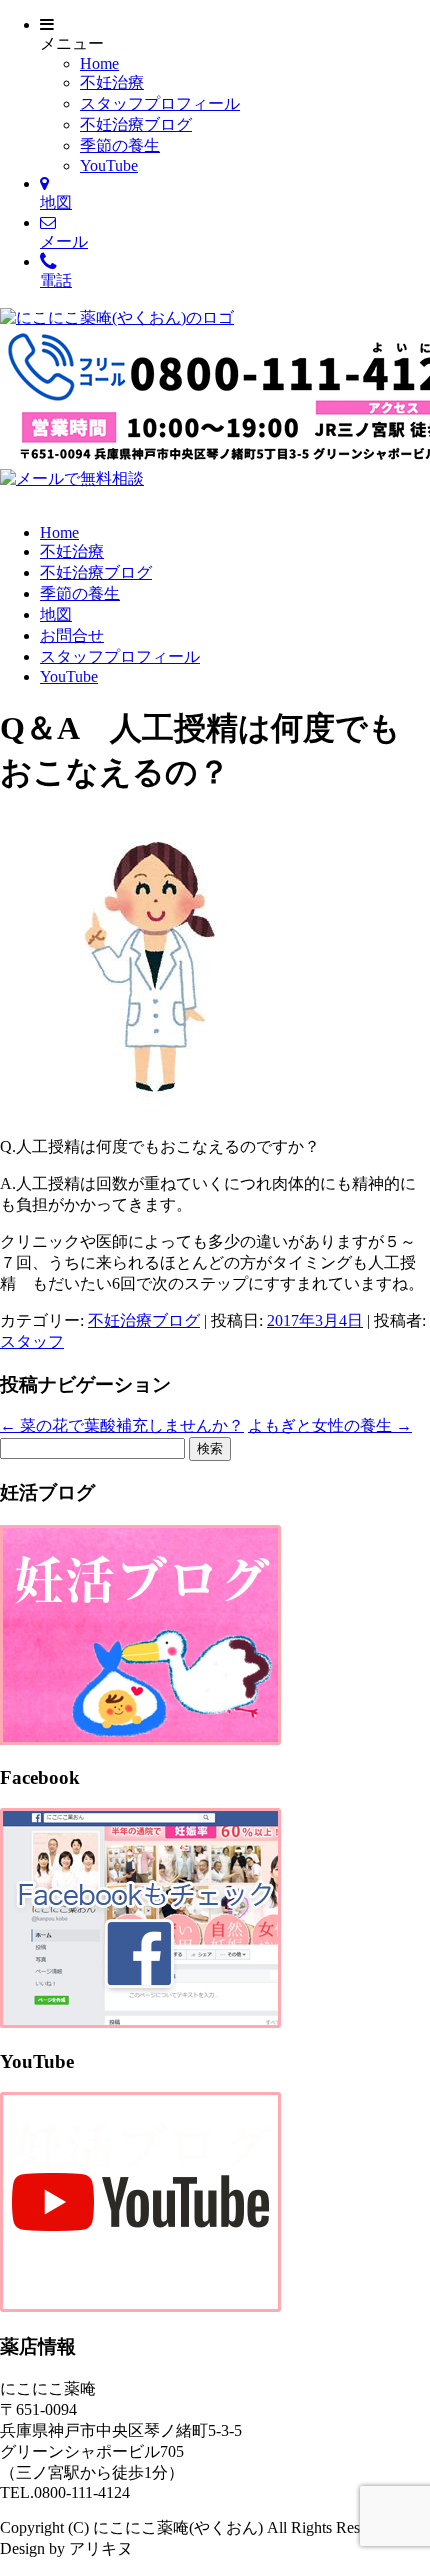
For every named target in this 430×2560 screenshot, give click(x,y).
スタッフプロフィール (160, 103)
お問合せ (72, 635)
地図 (56, 614)
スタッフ (32, 1341)
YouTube (109, 165)
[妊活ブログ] (140, 1739)
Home (99, 63)
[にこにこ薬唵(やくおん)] (117, 317)
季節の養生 (120, 145)
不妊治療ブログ (136, 124)
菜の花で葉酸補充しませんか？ (122, 1425)
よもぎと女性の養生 (330, 1425)
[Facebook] (140, 2022)
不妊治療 (112, 82)
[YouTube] (140, 2306)
